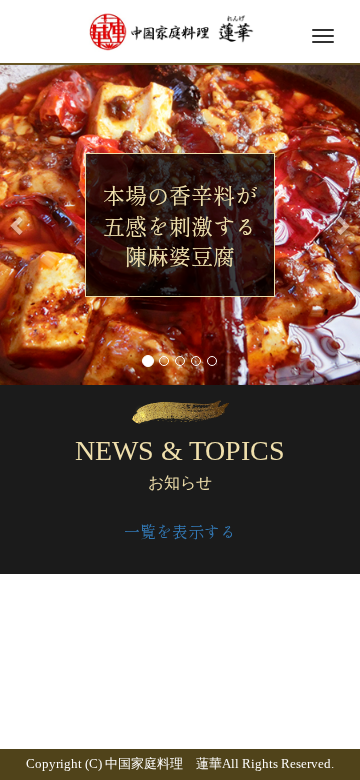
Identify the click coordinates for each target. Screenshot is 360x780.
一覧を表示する (180, 531)
